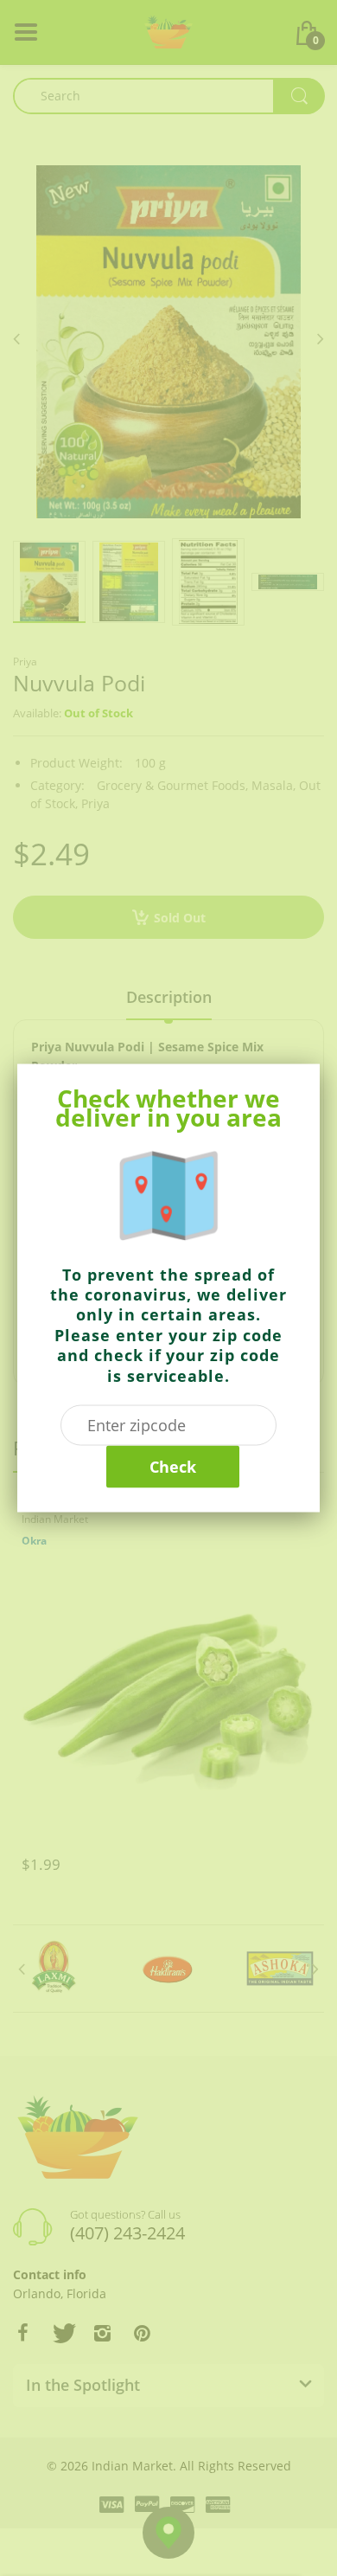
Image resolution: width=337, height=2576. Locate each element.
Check (173, 1466)
